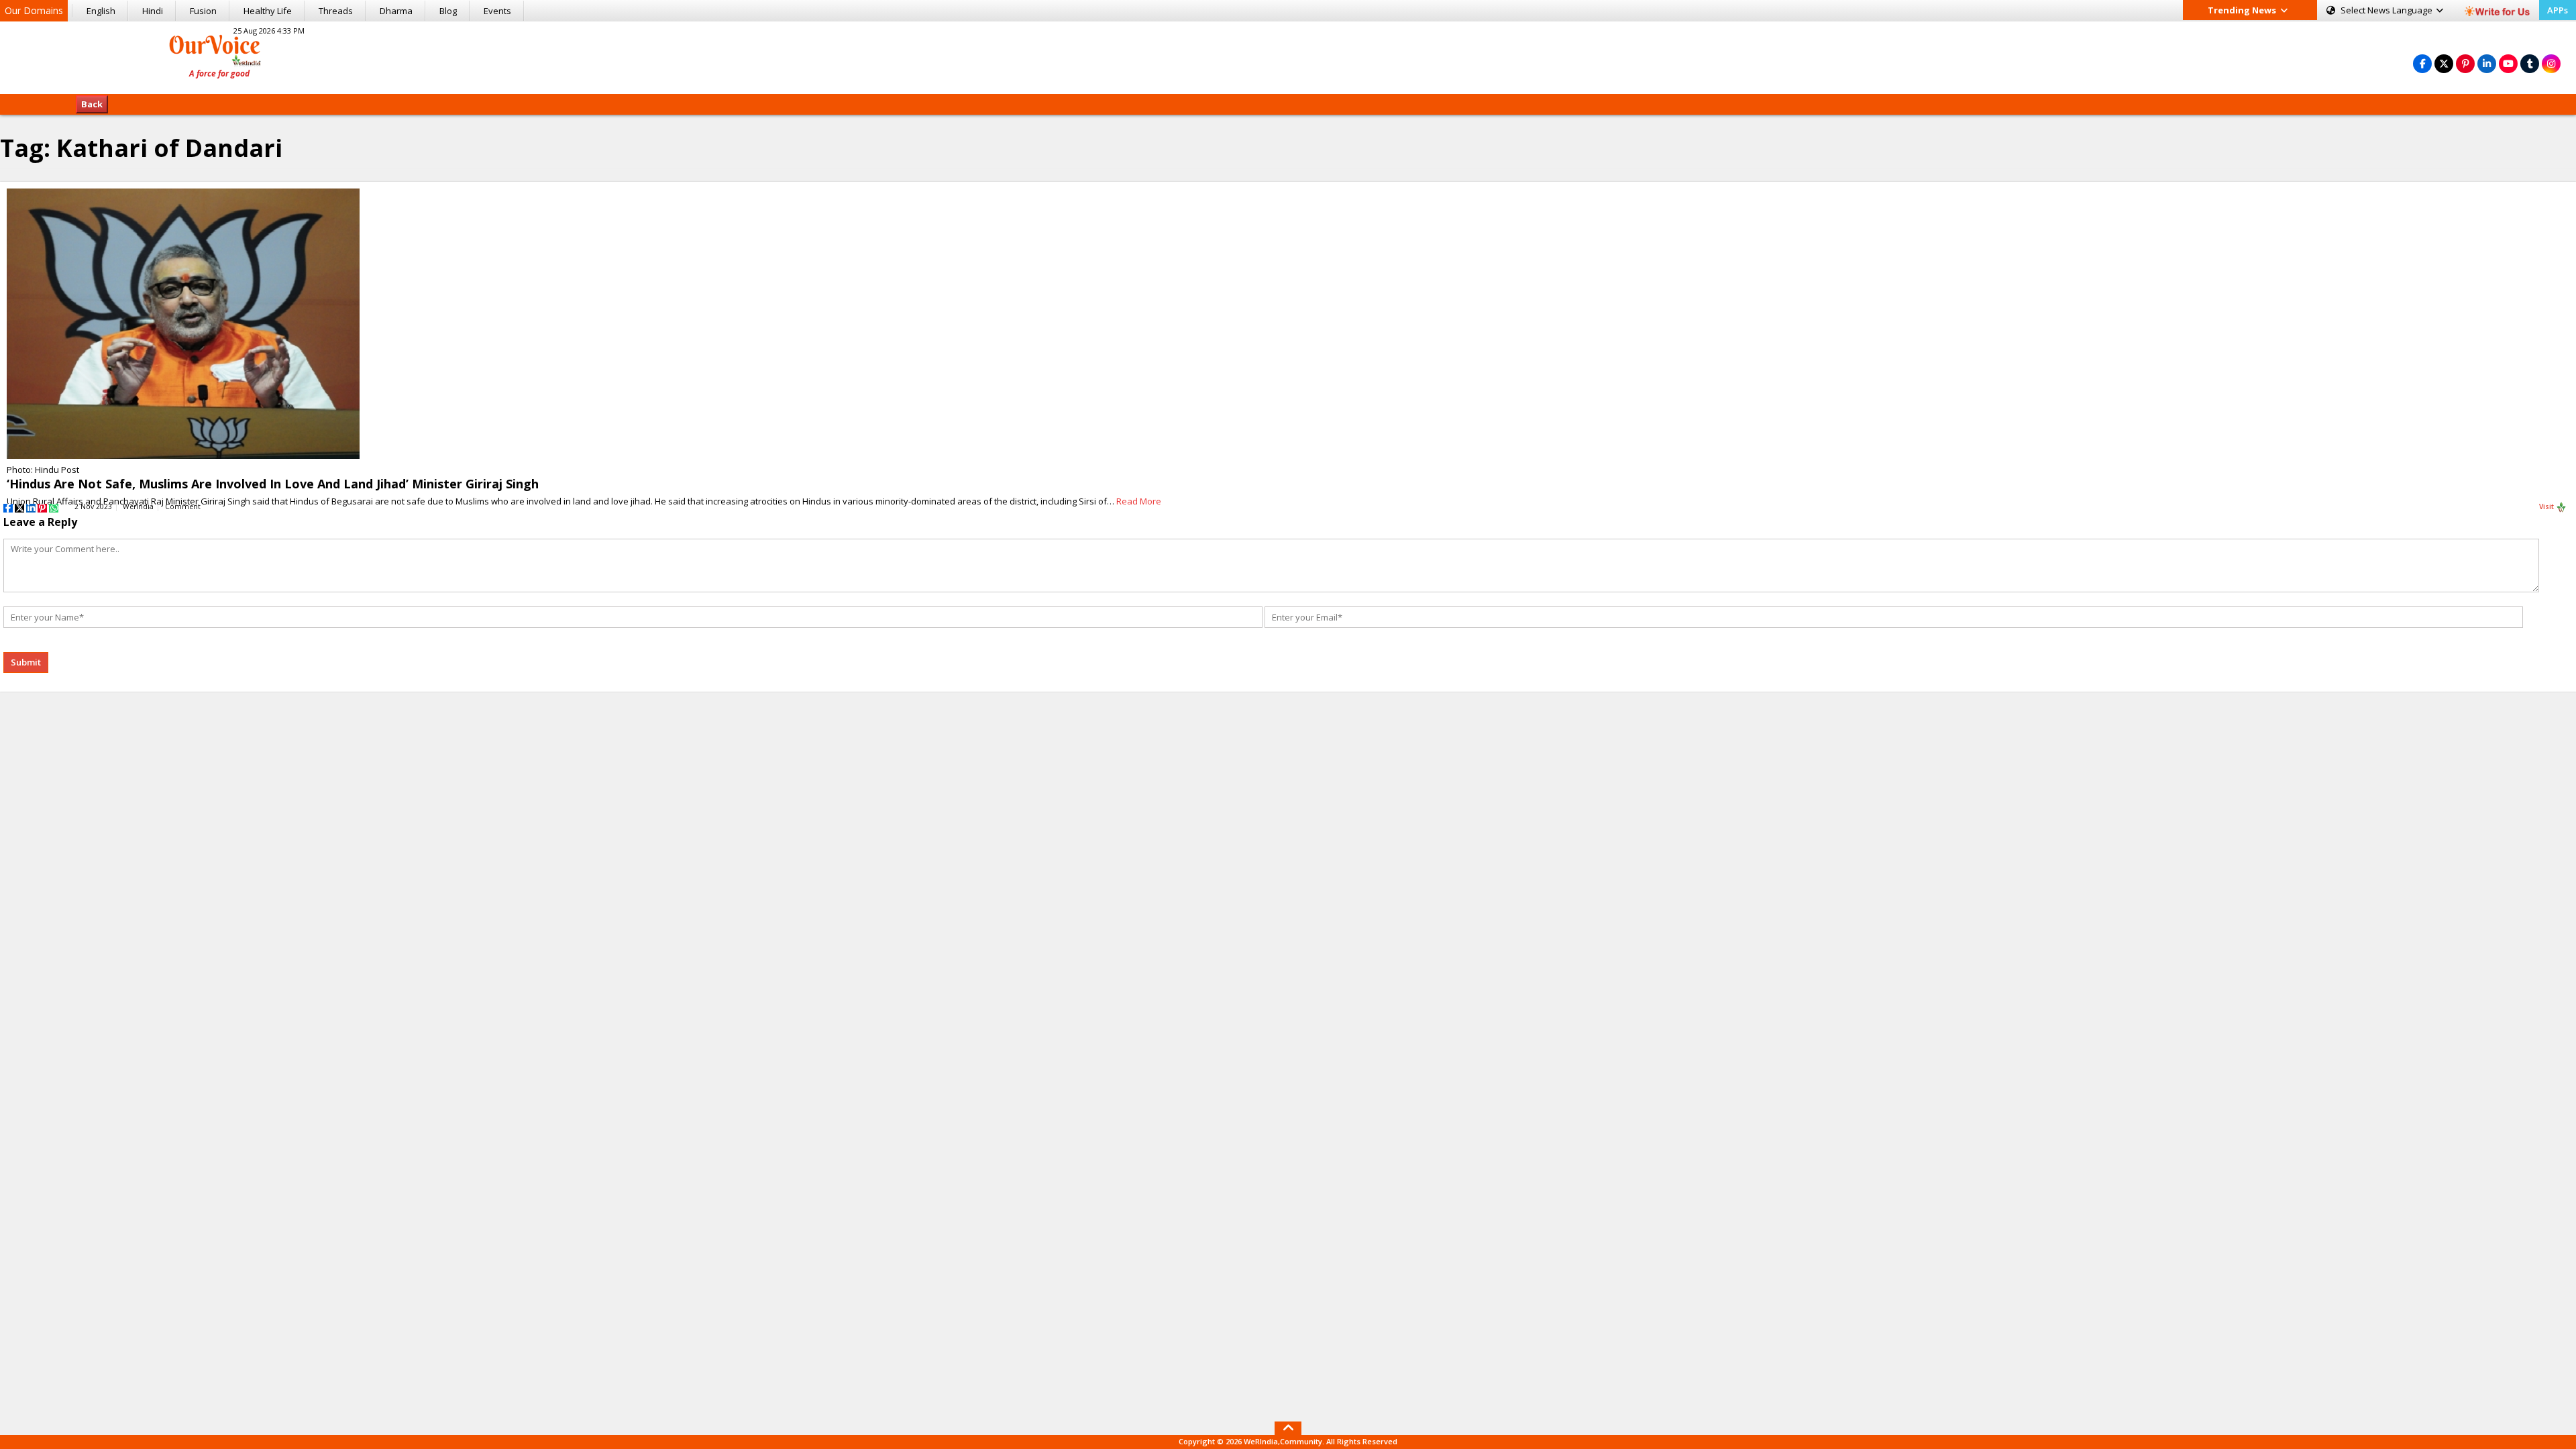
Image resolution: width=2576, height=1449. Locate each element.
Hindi (153, 11)
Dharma (396, 11)
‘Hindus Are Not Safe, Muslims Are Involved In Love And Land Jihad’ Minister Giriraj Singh (273, 484)
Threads (336, 11)
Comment (183, 506)
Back (92, 104)
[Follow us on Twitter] (2444, 63)
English (101, 11)
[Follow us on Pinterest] (2465, 63)
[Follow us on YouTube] (2508, 63)
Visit (2547, 506)
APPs (2558, 10)
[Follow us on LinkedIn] (2487, 63)
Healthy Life (268, 11)
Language (2387, 10)
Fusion (203, 11)
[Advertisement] (1288, 56)
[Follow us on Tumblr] (2530, 63)
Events (497, 11)
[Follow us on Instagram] (2551, 63)
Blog (448, 11)
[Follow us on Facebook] (2422, 63)
